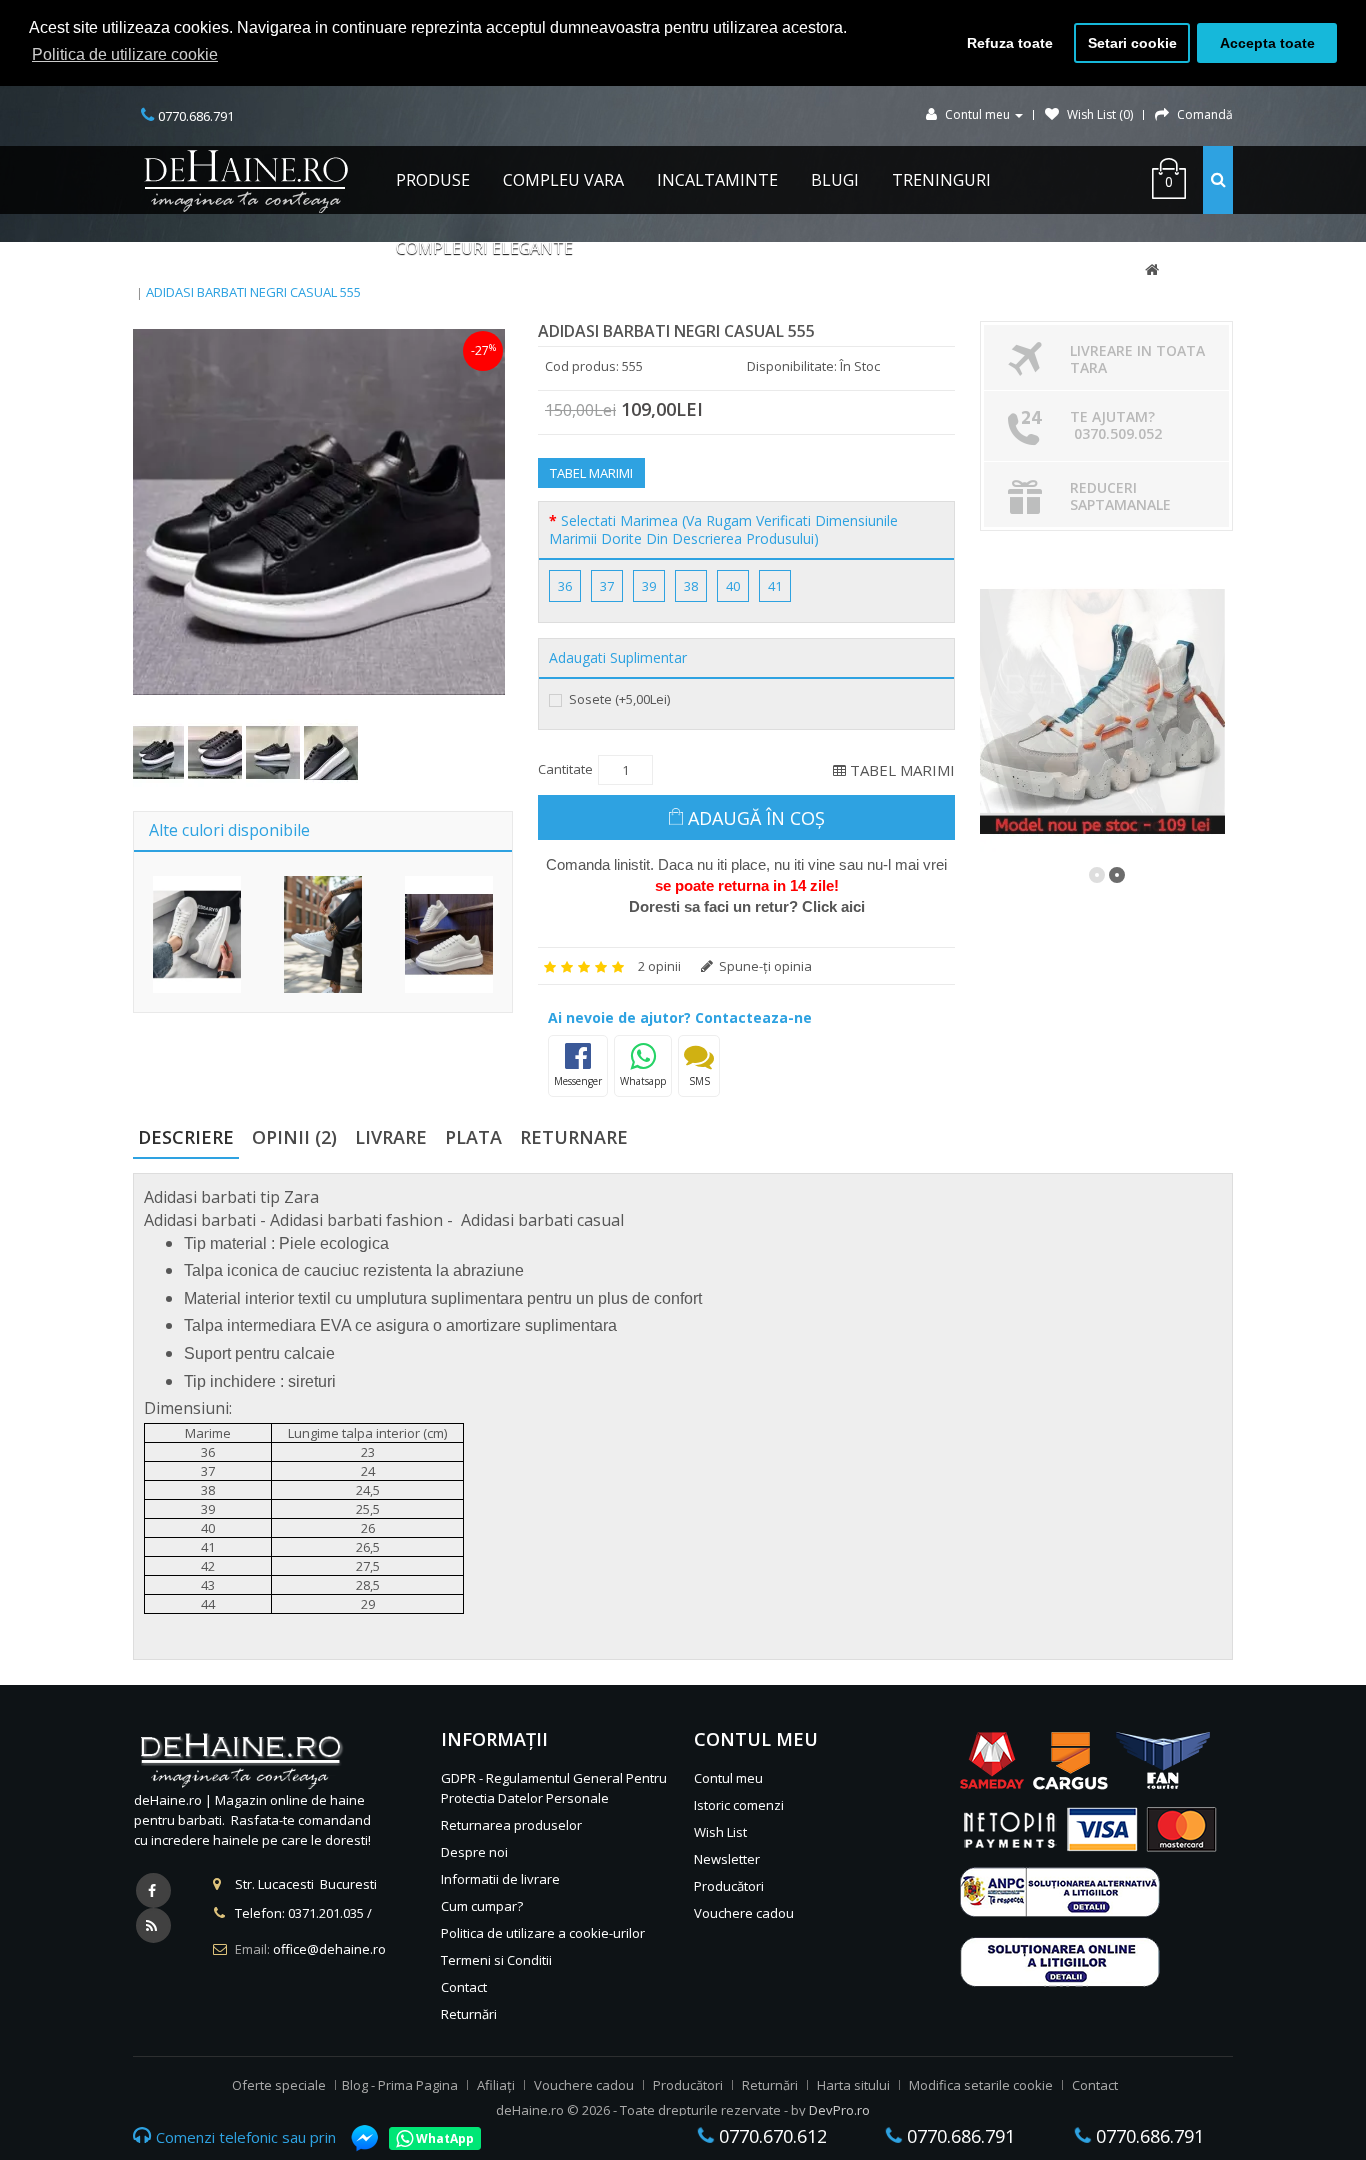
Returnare (574, 1137)
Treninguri (941, 180)
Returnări (469, 2014)
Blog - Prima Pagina (400, 2085)
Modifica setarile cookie (981, 2085)
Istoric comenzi (739, 1805)
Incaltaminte (717, 180)
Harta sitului (853, 2085)
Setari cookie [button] (1132, 43)
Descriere (186, 1137)
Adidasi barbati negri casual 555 (253, 292)
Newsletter (727, 1859)
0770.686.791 (958, 2136)
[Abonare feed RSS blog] (153, 1925)
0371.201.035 (326, 1913)
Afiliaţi (496, 2085)
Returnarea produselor (511, 1825)
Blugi (835, 180)
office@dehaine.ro (329, 1949)
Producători (729, 1886)
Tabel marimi (591, 473)
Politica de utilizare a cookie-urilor (543, 1933)
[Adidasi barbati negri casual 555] (319, 512)
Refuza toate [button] (1010, 43)
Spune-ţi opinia (764, 966)
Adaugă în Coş (756, 818)
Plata (473, 1137)
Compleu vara (563, 180)
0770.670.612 (770, 2136)
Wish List (720, 1832)
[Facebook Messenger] (355, 2138)
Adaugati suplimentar (618, 658)
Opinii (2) (294, 1137)
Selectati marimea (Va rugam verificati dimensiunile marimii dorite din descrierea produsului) (723, 530)
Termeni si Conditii (496, 1960)
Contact (464, 1987)
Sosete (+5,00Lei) (618, 699)
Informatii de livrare (500, 1879)
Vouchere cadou (744, 1913)
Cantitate (565, 769)
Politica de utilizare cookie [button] (125, 54)
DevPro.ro (839, 2110)
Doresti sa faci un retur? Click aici (747, 906)
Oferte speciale (279, 2085)
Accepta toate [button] (1267, 43)
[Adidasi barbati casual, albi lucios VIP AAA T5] (323, 934)
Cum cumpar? (482, 1906)
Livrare (391, 1137)
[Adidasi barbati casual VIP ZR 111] (197, 934)
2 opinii (659, 966)
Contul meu (728, 1778)
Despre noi (474, 1852)
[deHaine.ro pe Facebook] (153, 1890)
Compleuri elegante (484, 248)
